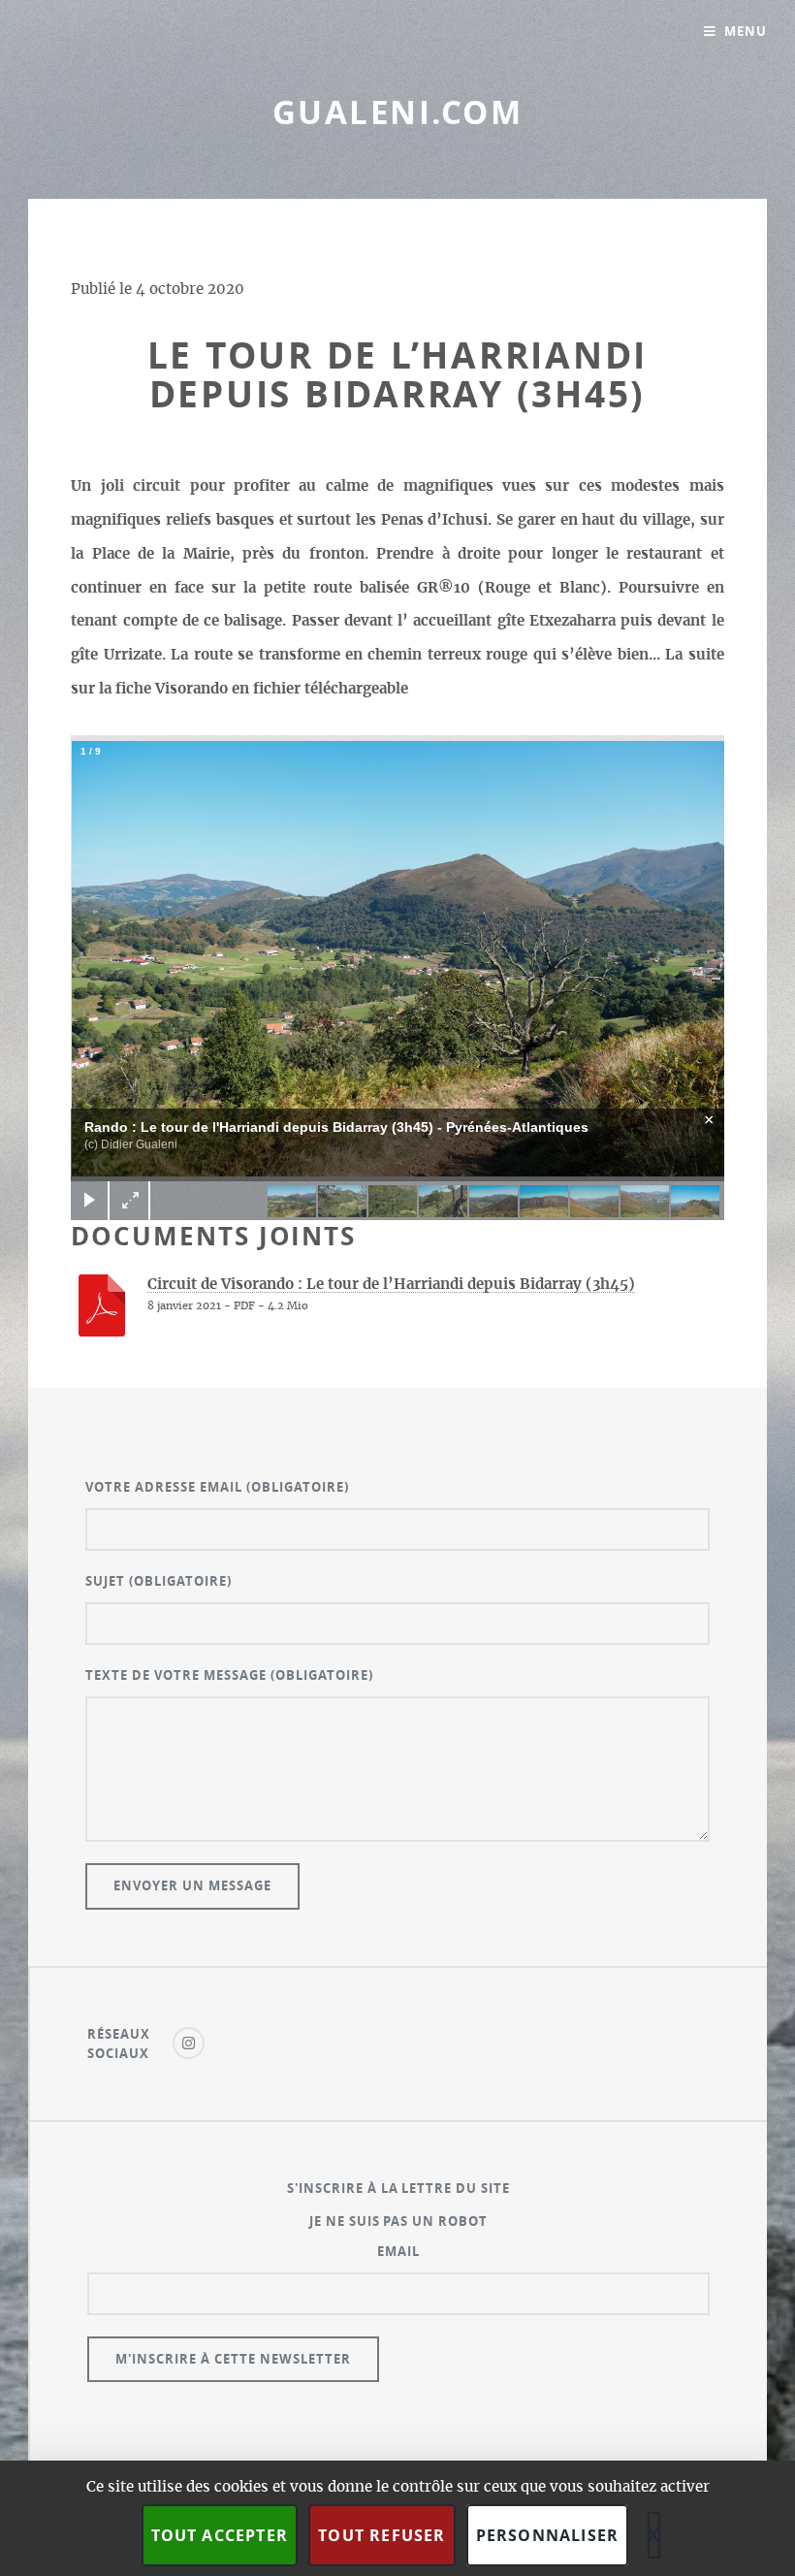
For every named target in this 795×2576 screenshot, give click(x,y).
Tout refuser (382, 2535)
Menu (746, 31)
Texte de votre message (229, 1675)
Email (398, 2251)
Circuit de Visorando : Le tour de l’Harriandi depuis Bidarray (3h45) (391, 1285)
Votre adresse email (217, 1487)
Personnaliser (548, 2535)
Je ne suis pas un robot (399, 2221)
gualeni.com (397, 112)
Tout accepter (220, 2535)
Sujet (159, 1581)
